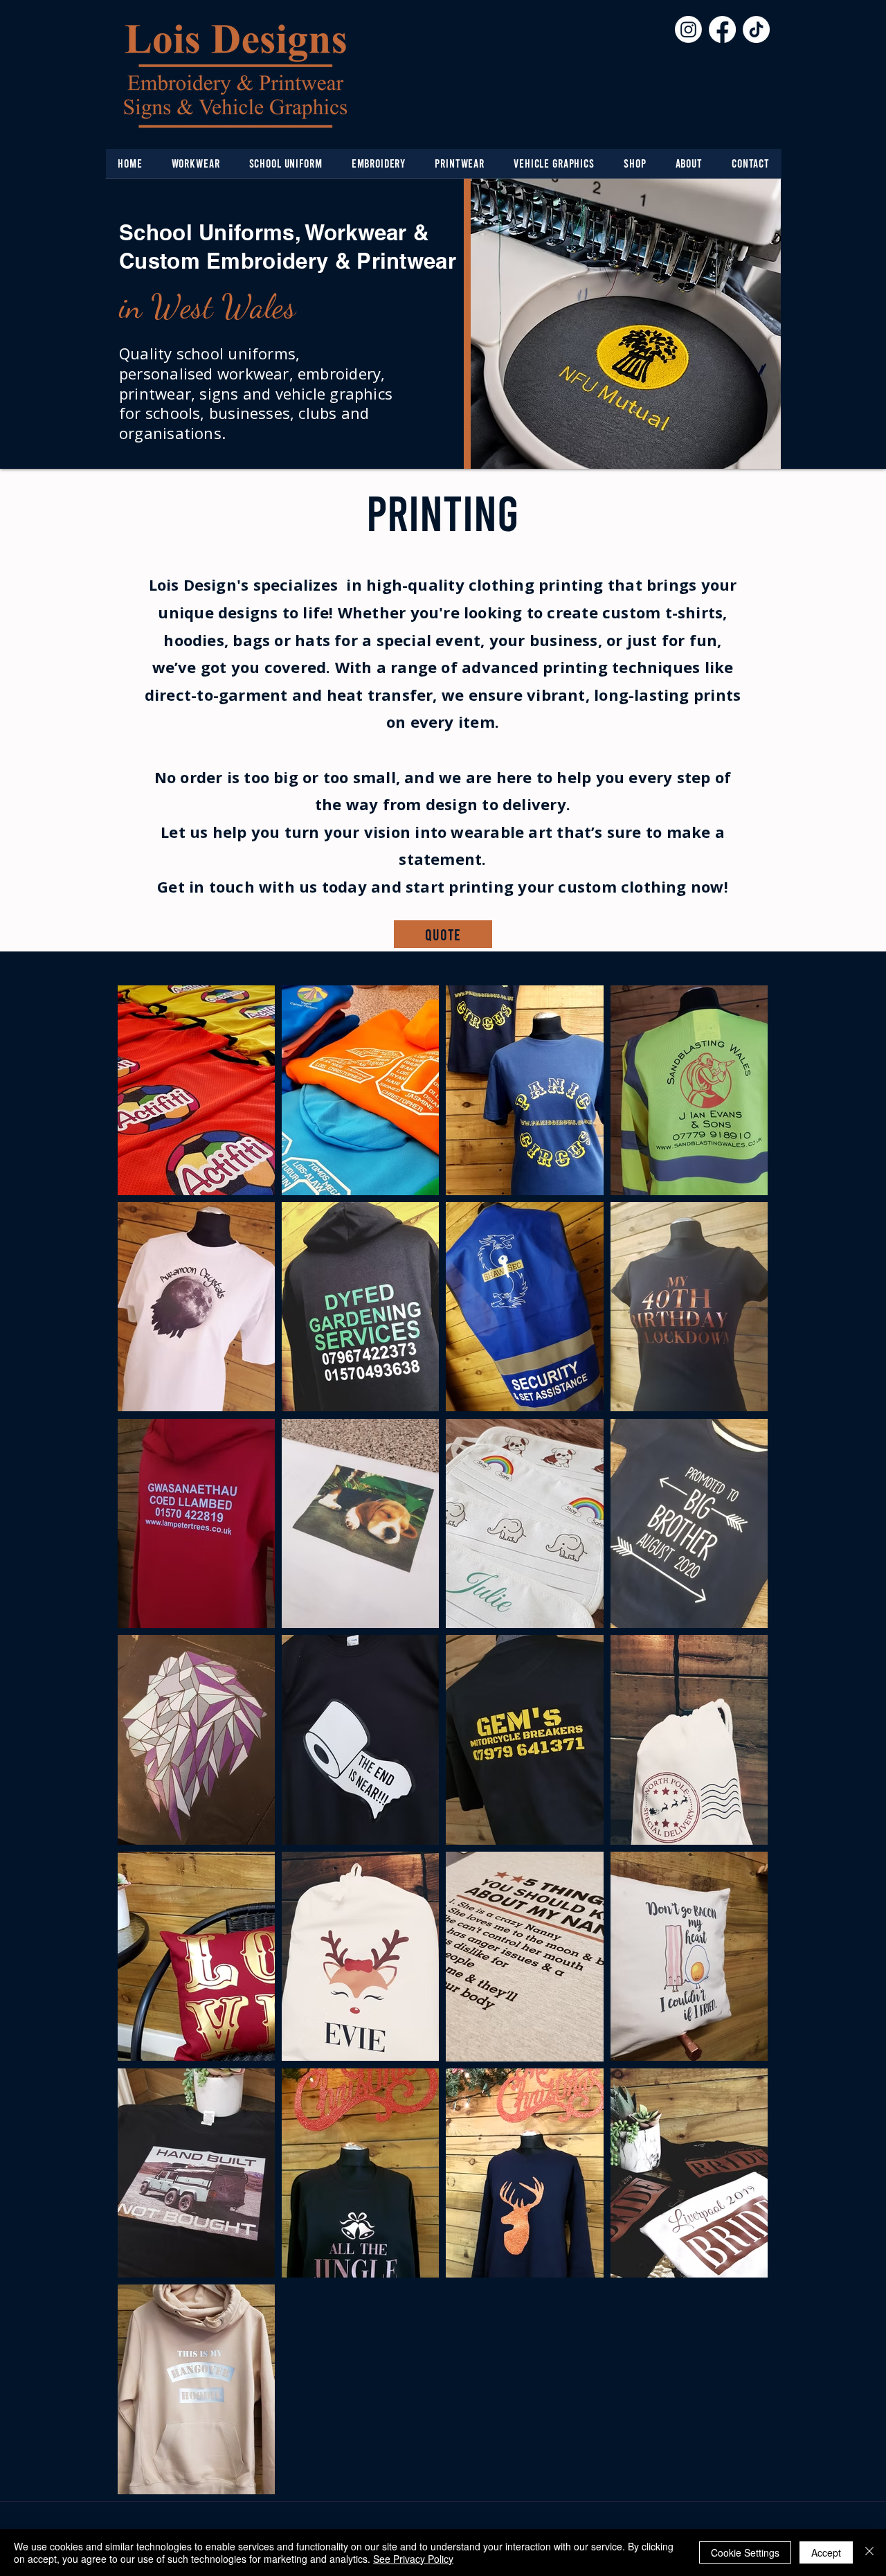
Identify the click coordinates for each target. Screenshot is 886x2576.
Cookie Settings (745, 2552)
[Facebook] (722, 29)
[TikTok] (756, 29)
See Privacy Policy (413, 2559)
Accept (826, 2552)
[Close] (869, 2552)
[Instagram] (688, 29)
